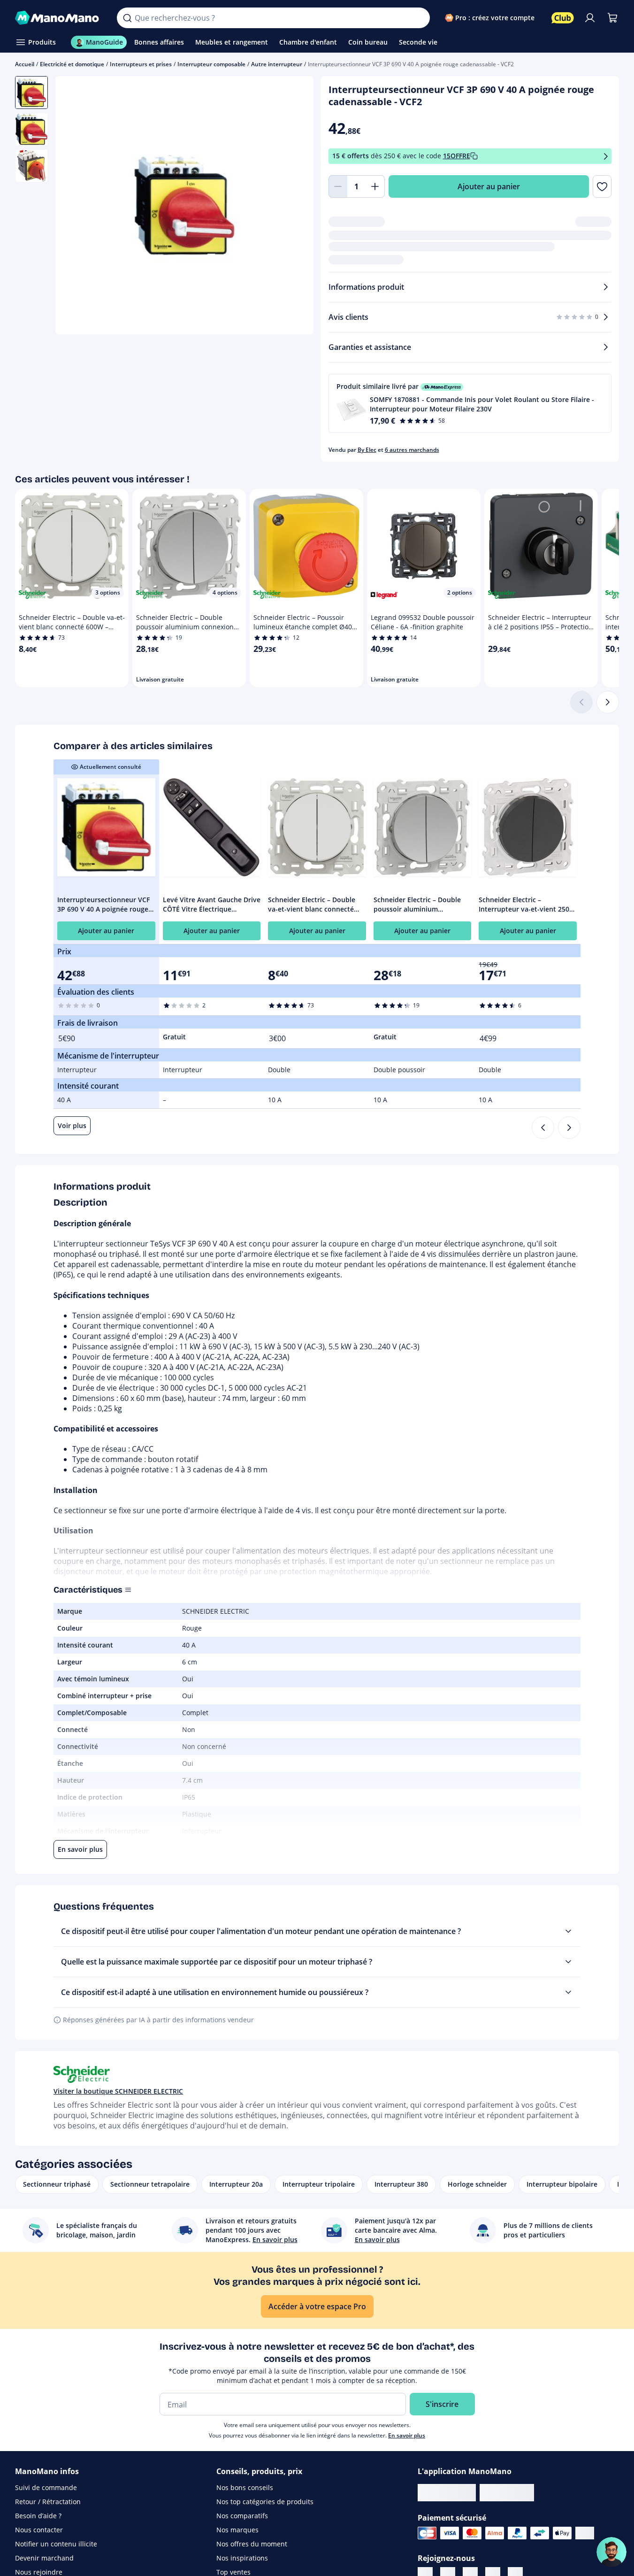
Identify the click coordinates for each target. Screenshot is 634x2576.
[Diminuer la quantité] (338, 186)
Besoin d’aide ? (38, 2516)
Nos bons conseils (245, 2487)
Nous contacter (39, 2530)
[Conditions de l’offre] (606, 156)
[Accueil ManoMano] (58, 18)
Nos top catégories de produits (265, 2502)
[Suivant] (608, 702)
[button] (470, 403)
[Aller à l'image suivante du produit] (295, 206)
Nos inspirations (242, 2558)
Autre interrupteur (277, 64)
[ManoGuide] (611, 2552)
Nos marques (237, 2530)
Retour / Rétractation (48, 2502)
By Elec (367, 450)
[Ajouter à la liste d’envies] (602, 186)
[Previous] (543, 1128)
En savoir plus (407, 2435)
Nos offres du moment (252, 2544)
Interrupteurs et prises (141, 64)
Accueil (25, 64)
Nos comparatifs (242, 2516)
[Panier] (612, 18)
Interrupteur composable (211, 64)
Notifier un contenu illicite (56, 2544)
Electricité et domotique (72, 64)
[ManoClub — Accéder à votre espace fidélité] (563, 18)
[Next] (569, 1128)
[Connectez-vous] (590, 18)
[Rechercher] (127, 18)
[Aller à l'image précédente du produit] (74, 206)
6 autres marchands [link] (412, 450)
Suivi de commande (46, 2487)
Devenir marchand (44, 2558)
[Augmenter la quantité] (375, 186)
